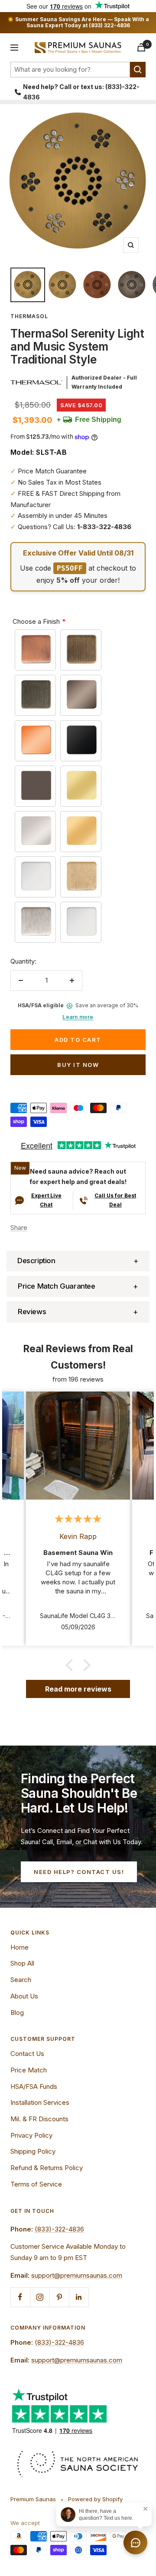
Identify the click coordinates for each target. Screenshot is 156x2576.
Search (21, 1980)
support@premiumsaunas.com (77, 2275)
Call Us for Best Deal (115, 1200)
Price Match (29, 2070)
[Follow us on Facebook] (20, 2297)
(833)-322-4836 (59, 2229)
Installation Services (40, 2102)
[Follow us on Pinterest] (59, 2297)
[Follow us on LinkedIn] (79, 2297)
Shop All (22, 1963)
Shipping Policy (33, 2151)
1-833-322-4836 (104, 527)
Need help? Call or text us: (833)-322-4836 (81, 92)
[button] (78, 1261)
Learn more (78, 1017)
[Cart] (141, 47)
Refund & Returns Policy (47, 2168)
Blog (17, 2013)
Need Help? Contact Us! (79, 1872)
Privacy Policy (31, 2135)
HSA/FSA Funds (34, 2086)
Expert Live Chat (46, 1200)
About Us (24, 1996)
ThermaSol (29, 316)
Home (19, 1947)
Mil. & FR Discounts (39, 2119)
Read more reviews (78, 1689)
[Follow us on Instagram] (40, 2297)
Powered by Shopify (95, 2499)
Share (19, 1227)
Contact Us (27, 2054)
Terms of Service (36, 2184)
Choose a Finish (36, 621)
